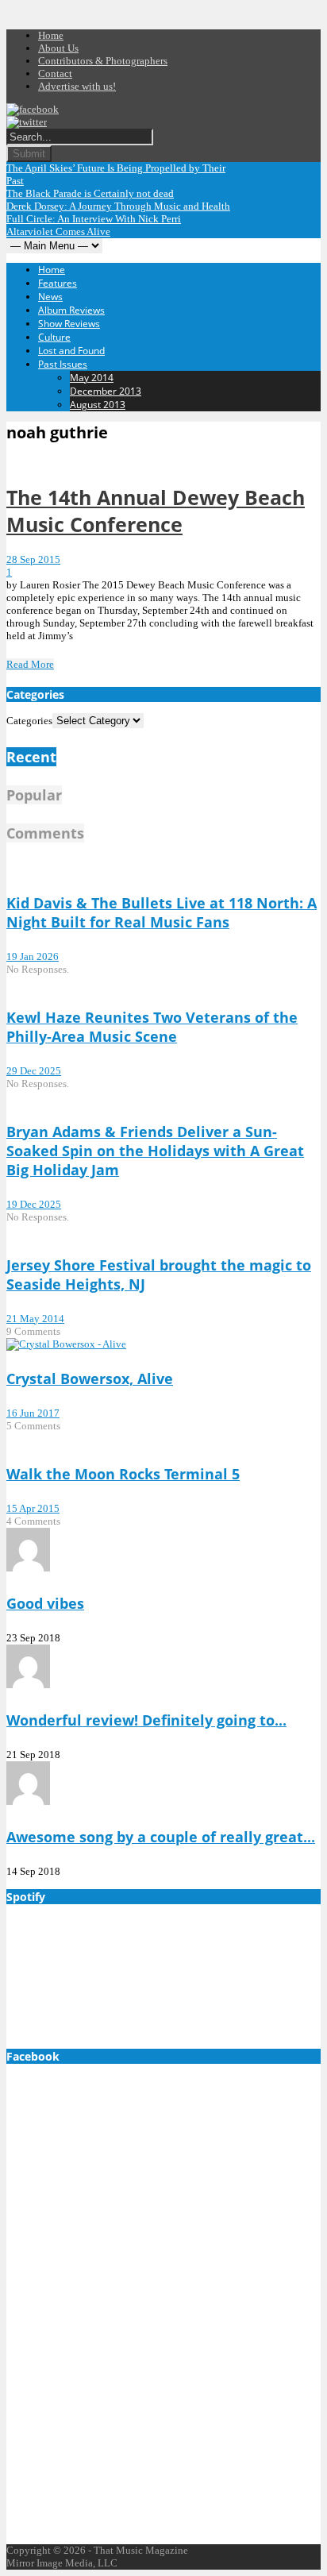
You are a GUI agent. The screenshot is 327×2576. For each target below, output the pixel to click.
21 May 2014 (35, 1319)
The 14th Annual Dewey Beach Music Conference (156, 511)
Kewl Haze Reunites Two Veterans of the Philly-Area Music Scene (152, 1027)
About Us (58, 48)
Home (51, 35)
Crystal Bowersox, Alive (90, 1379)
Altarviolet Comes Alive (58, 231)
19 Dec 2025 (34, 1204)
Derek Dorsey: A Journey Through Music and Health (118, 206)
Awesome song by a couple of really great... (161, 1837)
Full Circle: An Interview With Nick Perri (94, 219)
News (50, 297)
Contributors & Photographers (103, 61)
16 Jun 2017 (33, 1413)
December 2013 (106, 391)
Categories (29, 721)
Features (58, 283)
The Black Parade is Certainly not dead (90, 193)
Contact (55, 73)
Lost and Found (71, 351)
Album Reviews (71, 310)
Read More (30, 664)
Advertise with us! (77, 86)
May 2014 (92, 378)
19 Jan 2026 (33, 956)
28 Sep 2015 (33, 559)
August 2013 (98, 405)
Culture (54, 337)
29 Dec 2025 (34, 1071)
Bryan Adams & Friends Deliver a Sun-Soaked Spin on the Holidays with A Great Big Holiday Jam (155, 1151)
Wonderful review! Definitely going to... (146, 1720)
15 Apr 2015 (33, 1508)
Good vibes (45, 1603)
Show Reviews (69, 324)
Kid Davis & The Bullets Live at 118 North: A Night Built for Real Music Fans (162, 912)
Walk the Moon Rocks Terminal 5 (123, 1474)
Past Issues (63, 364)
